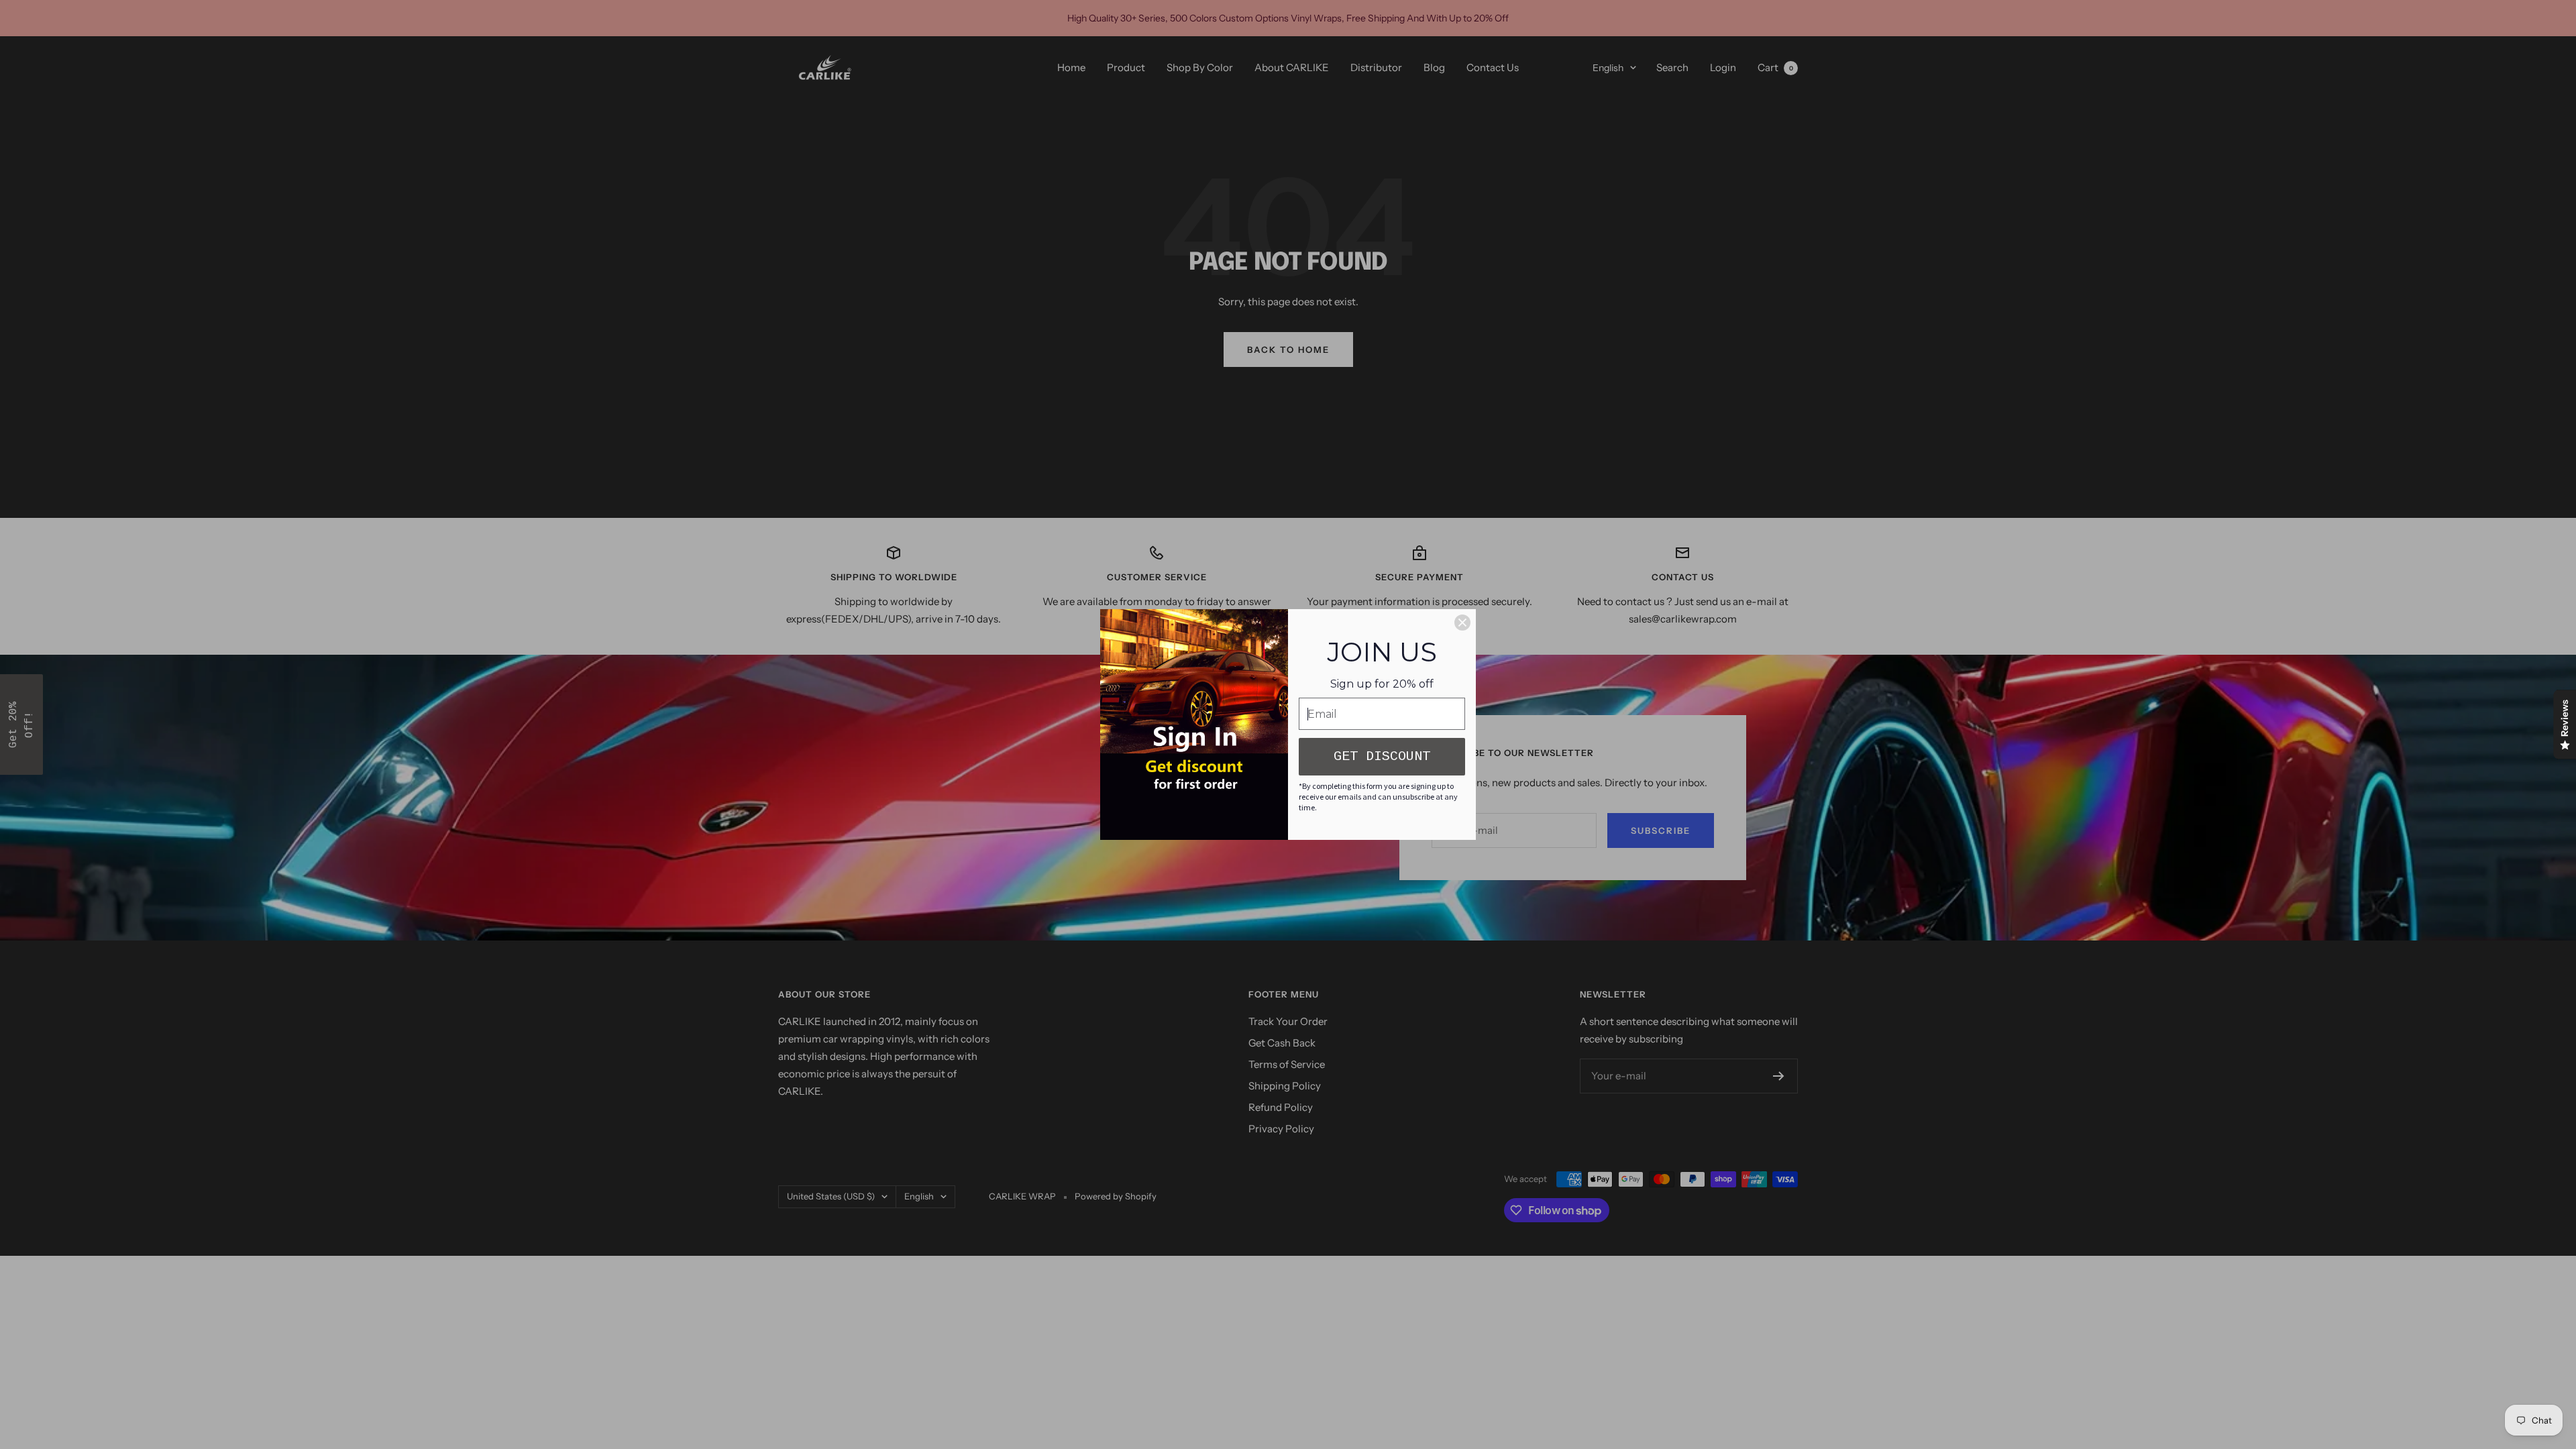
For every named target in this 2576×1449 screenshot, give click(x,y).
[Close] (1462, 623)
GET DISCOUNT (1382, 756)
